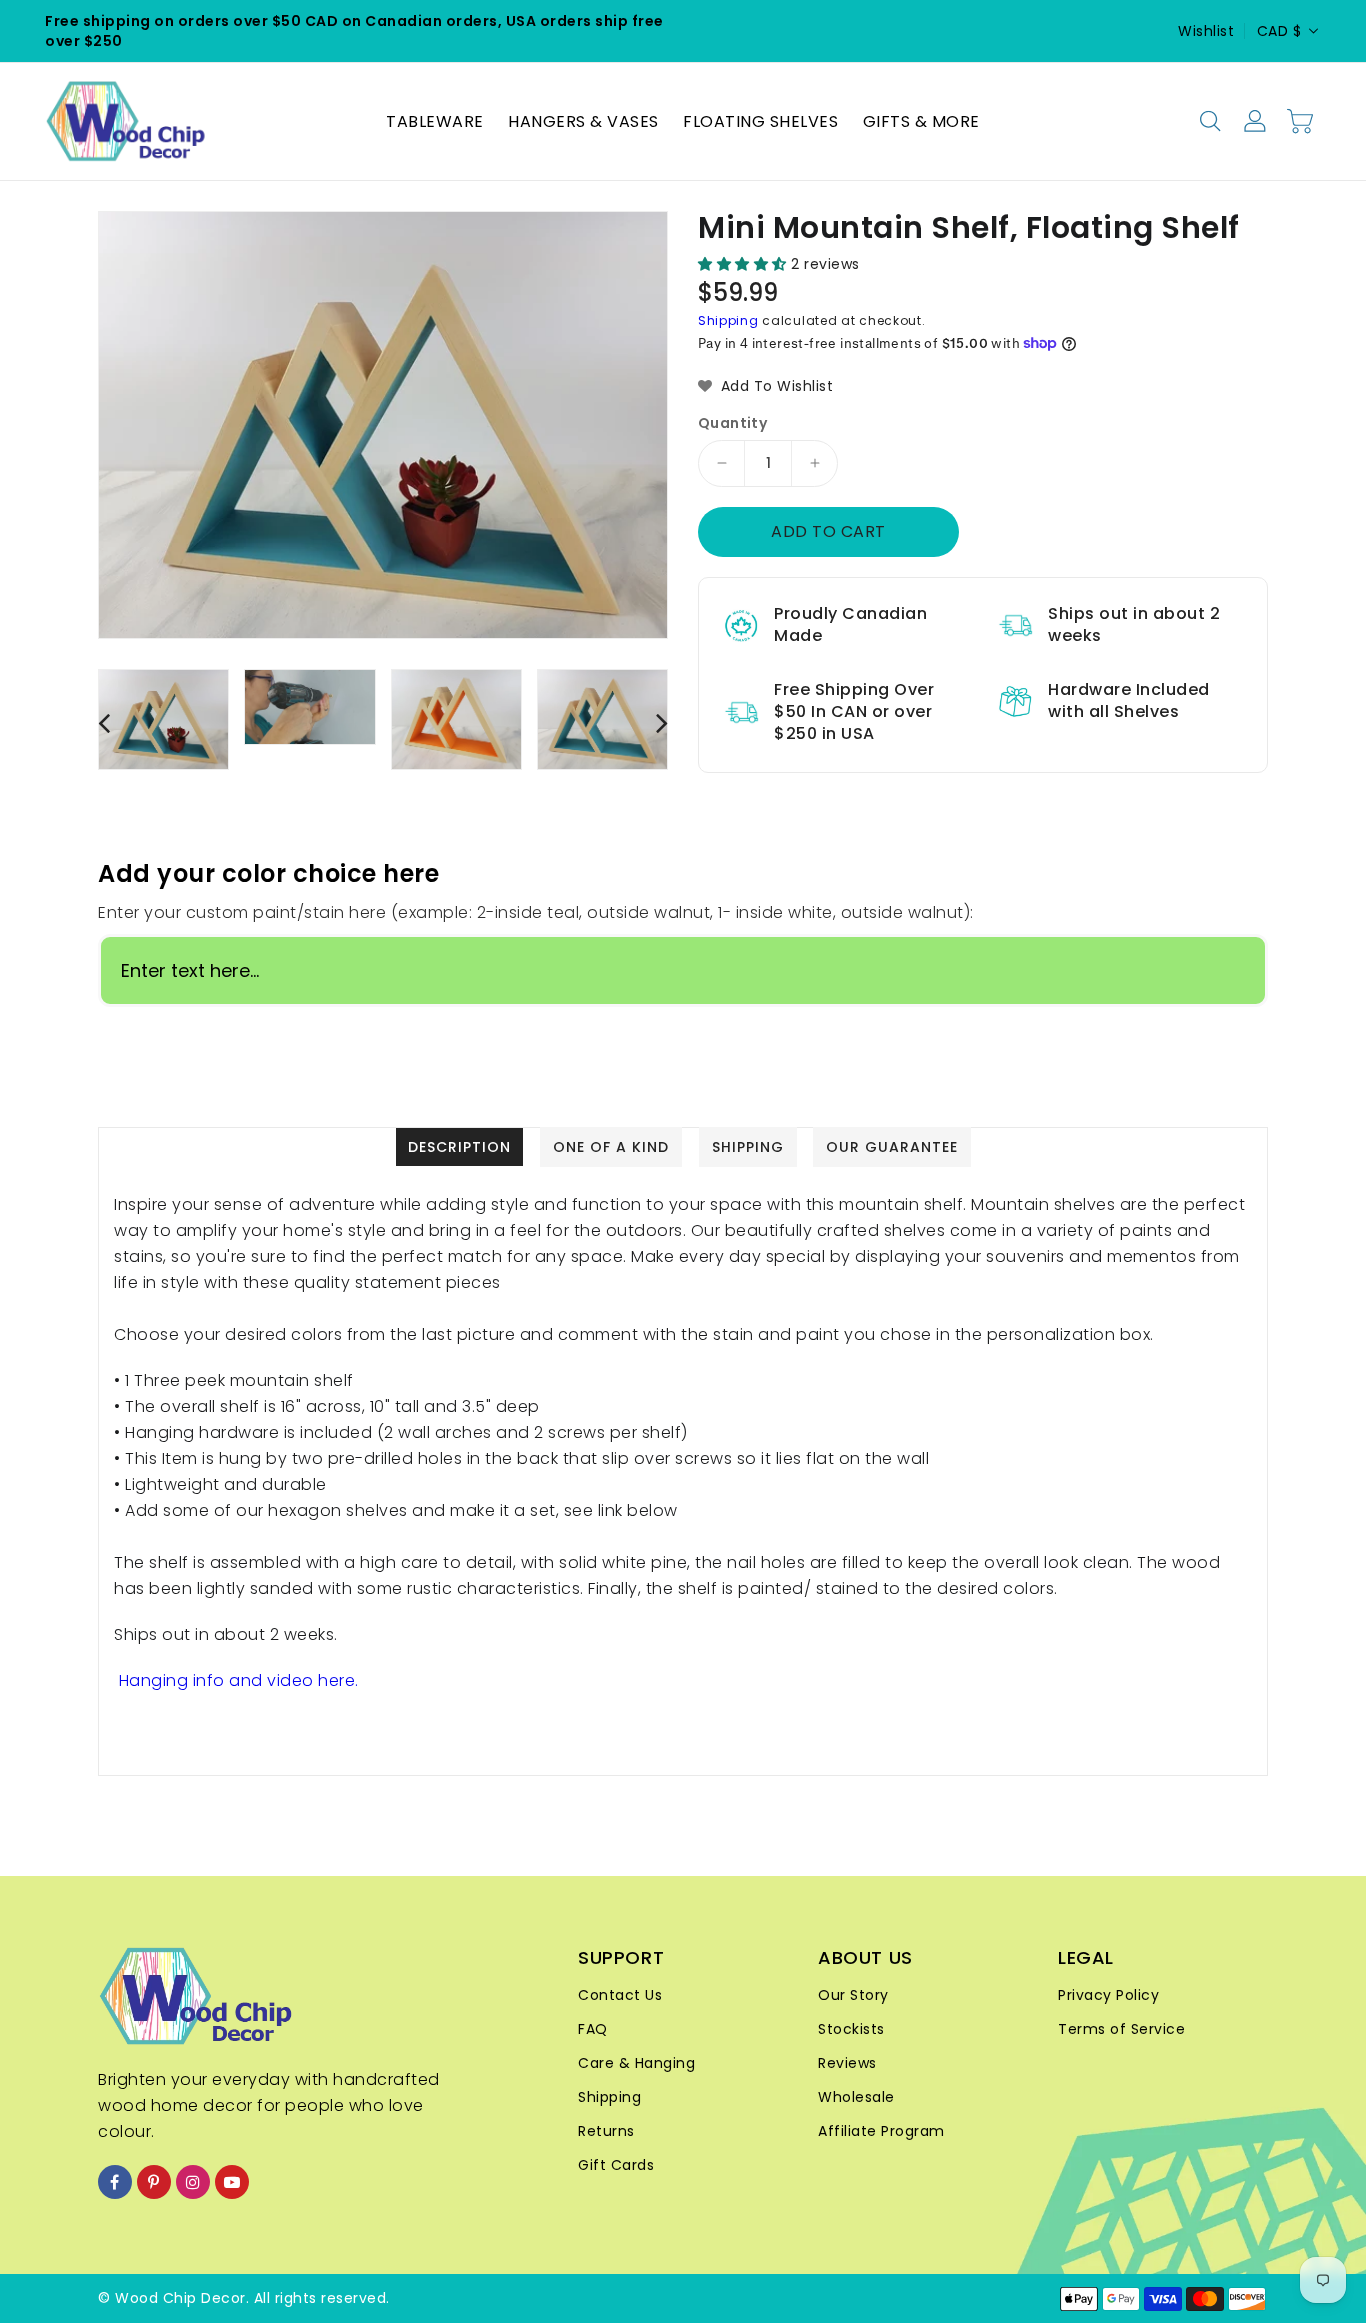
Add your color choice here (268, 873)
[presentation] (104, 722)
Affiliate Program (881, 2131)
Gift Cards (616, 2165)
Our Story (853, 1995)
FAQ (593, 2029)
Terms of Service (1121, 2029)
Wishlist (1206, 31)
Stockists (851, 2029)
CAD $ (1279, 31)
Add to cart (828, 531)
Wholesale (856, 2097)
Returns (606, 2131)
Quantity (732, 423)
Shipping (728, 320)
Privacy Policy (1108, 1995)
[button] (744, 264)
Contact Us (620, 1995)
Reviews (847, 2063)
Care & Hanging (636, 2063)
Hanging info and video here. (239, 1680)
